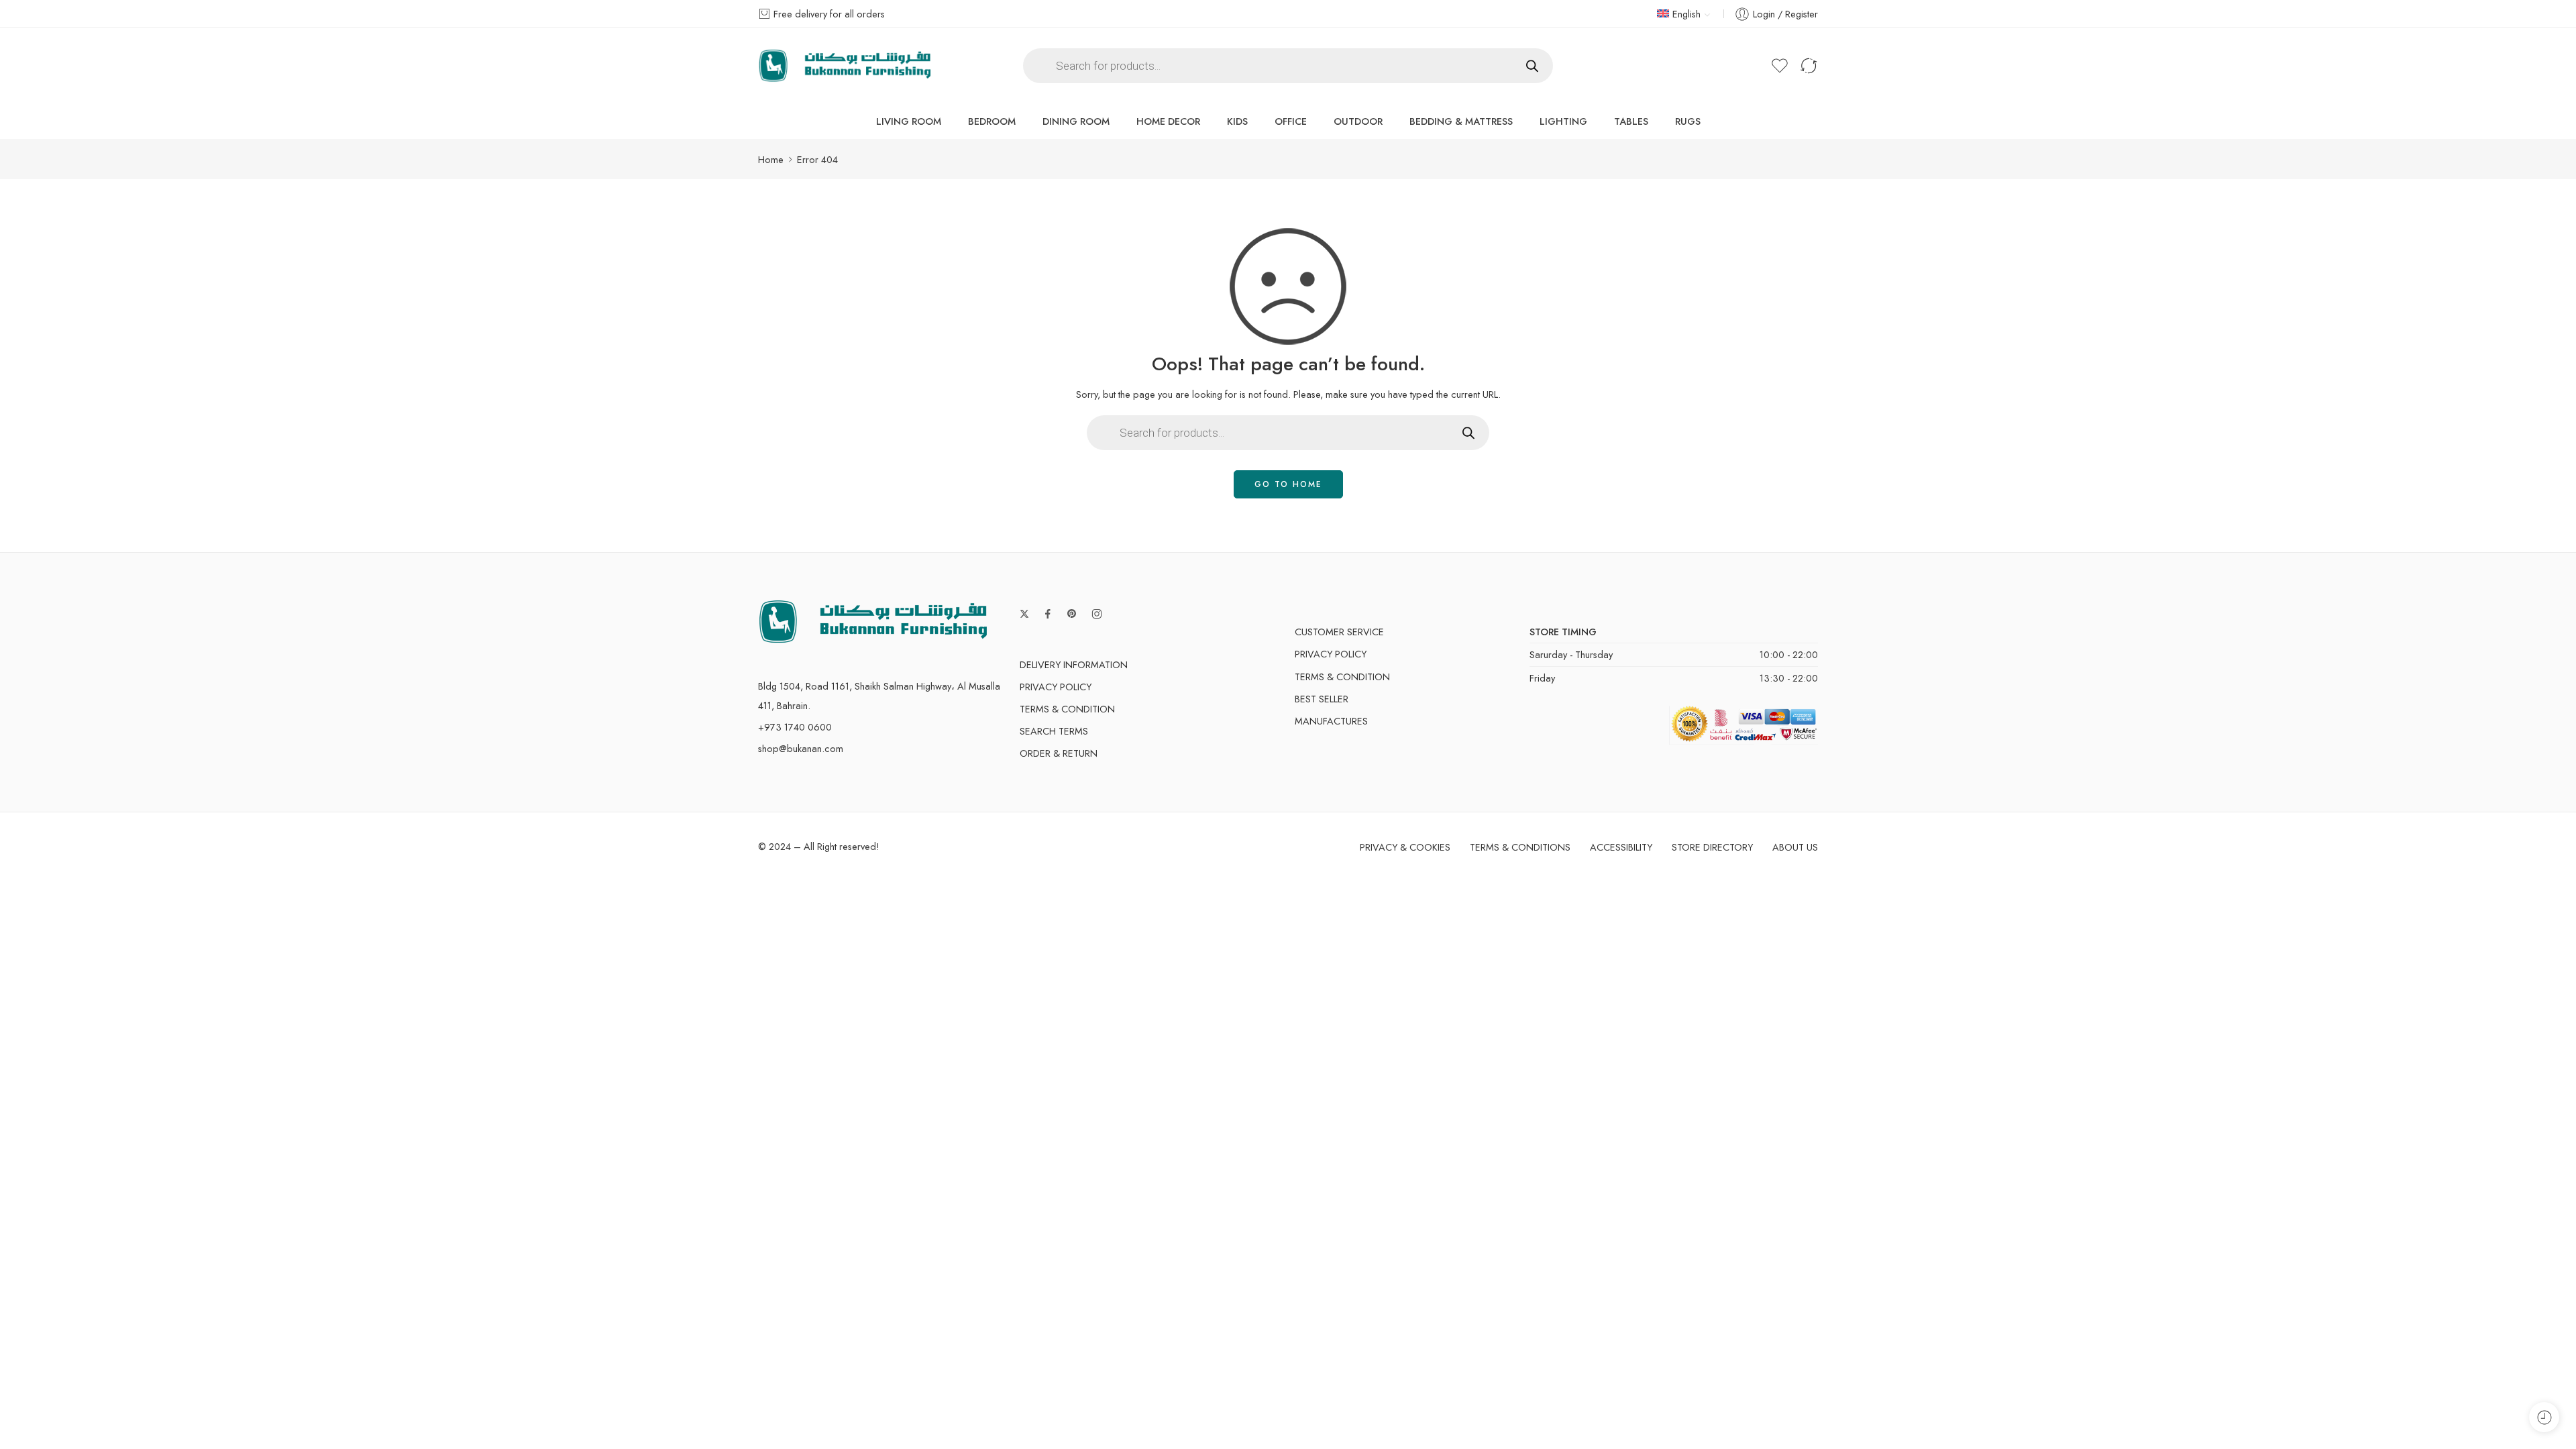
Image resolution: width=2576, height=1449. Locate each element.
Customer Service (1339, 632)
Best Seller (1322, 699)
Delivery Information (1074, 664)
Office (1291, 121)
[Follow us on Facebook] (1048, 614)
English (1686, 14)
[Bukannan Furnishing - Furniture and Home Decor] (845, 66)
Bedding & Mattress (1461, 121)
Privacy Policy (1056, 687)
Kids (1237, 121)
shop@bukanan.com (801, 748)
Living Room (909, 121)
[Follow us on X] (1024, 614)
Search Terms (1054, 731)
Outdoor (1358, 121)
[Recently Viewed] (2544, 1417)
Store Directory (1712, 847)
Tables (1631, 121)
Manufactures (1331, 721)
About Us (1795, 847)
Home (771, 159)
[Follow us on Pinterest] (1072, 614)
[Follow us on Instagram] (1097, 614)
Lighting (1563, 121)
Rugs (1688, 121)
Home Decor (1168, 121)
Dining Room (1076, 121)
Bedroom (992, 121)
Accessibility (1621, 847)
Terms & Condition (1067, 709)
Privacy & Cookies (1405, 847)
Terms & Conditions (1520, 847)
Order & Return (1059, 753)
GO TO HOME (1288, 484)
